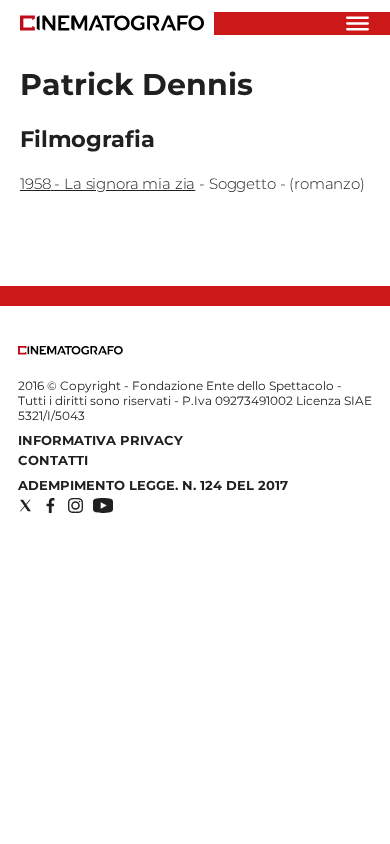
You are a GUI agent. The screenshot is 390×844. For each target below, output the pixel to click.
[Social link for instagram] (75, 505)
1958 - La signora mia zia (107, 183)
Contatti (53, 460)
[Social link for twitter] (25, 505)
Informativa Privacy (100, 440)
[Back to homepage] (70, 350)
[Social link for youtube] (103, 505)
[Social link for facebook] (50, 505)
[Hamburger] (357, 23)
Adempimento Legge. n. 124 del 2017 (153, 485)
